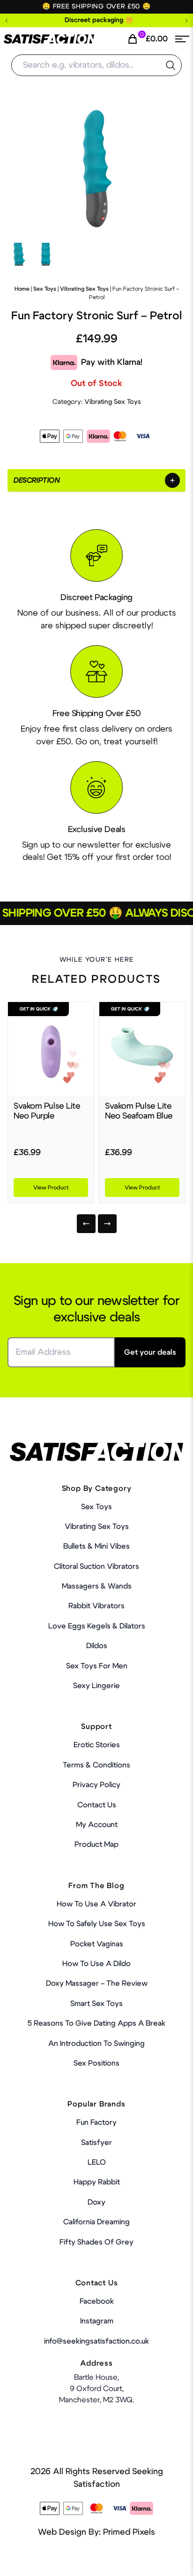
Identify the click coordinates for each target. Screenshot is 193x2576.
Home (22, 289)
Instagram (97, 2321)
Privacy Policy (96, 1785)
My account (97, 1825)
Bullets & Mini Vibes (96, 1546)
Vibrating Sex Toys (84, 289)
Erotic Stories (97, 1745)
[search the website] (171, 65)
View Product (51, 1188)
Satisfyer (96, 2143)
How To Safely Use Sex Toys (97, 1924)
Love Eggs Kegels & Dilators (97, 1626)
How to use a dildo (96, 1964)
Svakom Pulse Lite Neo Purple (47, 1111)
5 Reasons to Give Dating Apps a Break (96, 2023)
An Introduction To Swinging (96, 2044)
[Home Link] (49, 39)
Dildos (97, 1646)
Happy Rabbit (97, 2182)
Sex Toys (45, 289)
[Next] (107, 1224)
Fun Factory (96, 2122)
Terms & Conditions (96, 1765)
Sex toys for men (97, 1666)
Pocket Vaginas (97, 1944)
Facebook (97, 2301)
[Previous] (86, 1224)
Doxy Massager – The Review (97, 1983)
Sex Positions (96, 2063)
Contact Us (97, 1805)
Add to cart (156, 2559)
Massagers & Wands (97, 1586)
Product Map (96, 1844)
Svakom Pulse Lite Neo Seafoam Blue (139, 1111)
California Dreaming (96, 2222)
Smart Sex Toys (96, 2004)
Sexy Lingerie (96, 1686)
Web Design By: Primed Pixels (96, 2532)
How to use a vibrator (96, 1904)
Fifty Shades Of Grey (96, 2242)
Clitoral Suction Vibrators (96, 1566)
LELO (97, 2162)
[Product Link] (51, 1049)
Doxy (96, 2202)
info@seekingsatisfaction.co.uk (96, 2341)
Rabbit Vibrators (96, 1606)
